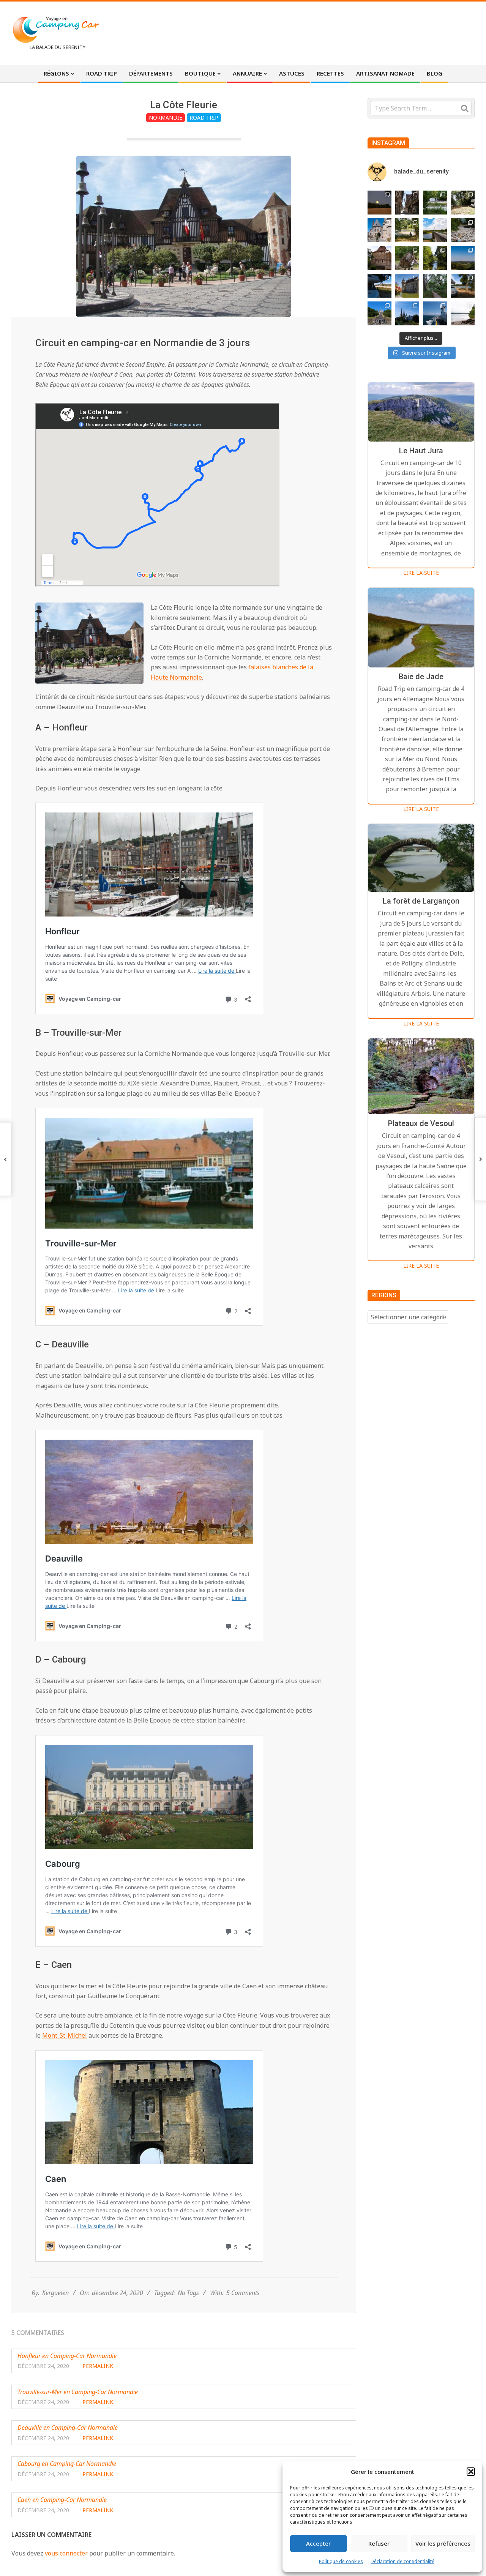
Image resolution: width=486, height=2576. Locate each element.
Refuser (379, 2543)
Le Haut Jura (421, 451)
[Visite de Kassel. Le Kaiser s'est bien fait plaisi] (379, 313)
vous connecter (66, 2553)
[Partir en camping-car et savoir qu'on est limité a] (463, 230)
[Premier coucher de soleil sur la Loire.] (435, 286)
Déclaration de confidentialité (402, 2561)
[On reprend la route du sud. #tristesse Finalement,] (435, 313)
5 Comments (243, 2293)
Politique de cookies (341, 2561)
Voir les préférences (443, 2543)
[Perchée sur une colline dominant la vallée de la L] (463, 258)
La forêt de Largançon (421, 901)
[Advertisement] (335, 32)
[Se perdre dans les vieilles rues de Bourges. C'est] (407, 203)
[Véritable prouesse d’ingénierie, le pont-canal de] (435, 230)
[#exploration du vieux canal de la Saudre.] (435, 258)
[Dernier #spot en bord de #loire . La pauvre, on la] (463, 203)
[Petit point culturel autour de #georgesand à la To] (379, 258)
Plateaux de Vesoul (421, 1123)
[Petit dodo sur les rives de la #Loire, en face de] (379, 286)
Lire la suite (421, 573)
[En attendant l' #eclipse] (379, 203)
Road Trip (204, 118)
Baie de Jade (421, 677)
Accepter (318, 2543)
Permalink (98, 2366)
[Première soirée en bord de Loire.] (463, 286)
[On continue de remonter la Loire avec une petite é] (379, 230)
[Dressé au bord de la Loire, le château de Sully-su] (407, 286)
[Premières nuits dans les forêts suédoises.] (463, 313)
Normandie (166, 118)
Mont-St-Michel (65, 2035)
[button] (471, 2472)
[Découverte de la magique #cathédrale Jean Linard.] (407, 258)
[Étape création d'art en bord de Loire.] (407, 230)
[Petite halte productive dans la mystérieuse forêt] (435, 203)
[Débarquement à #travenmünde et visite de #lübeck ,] (407, 313)
